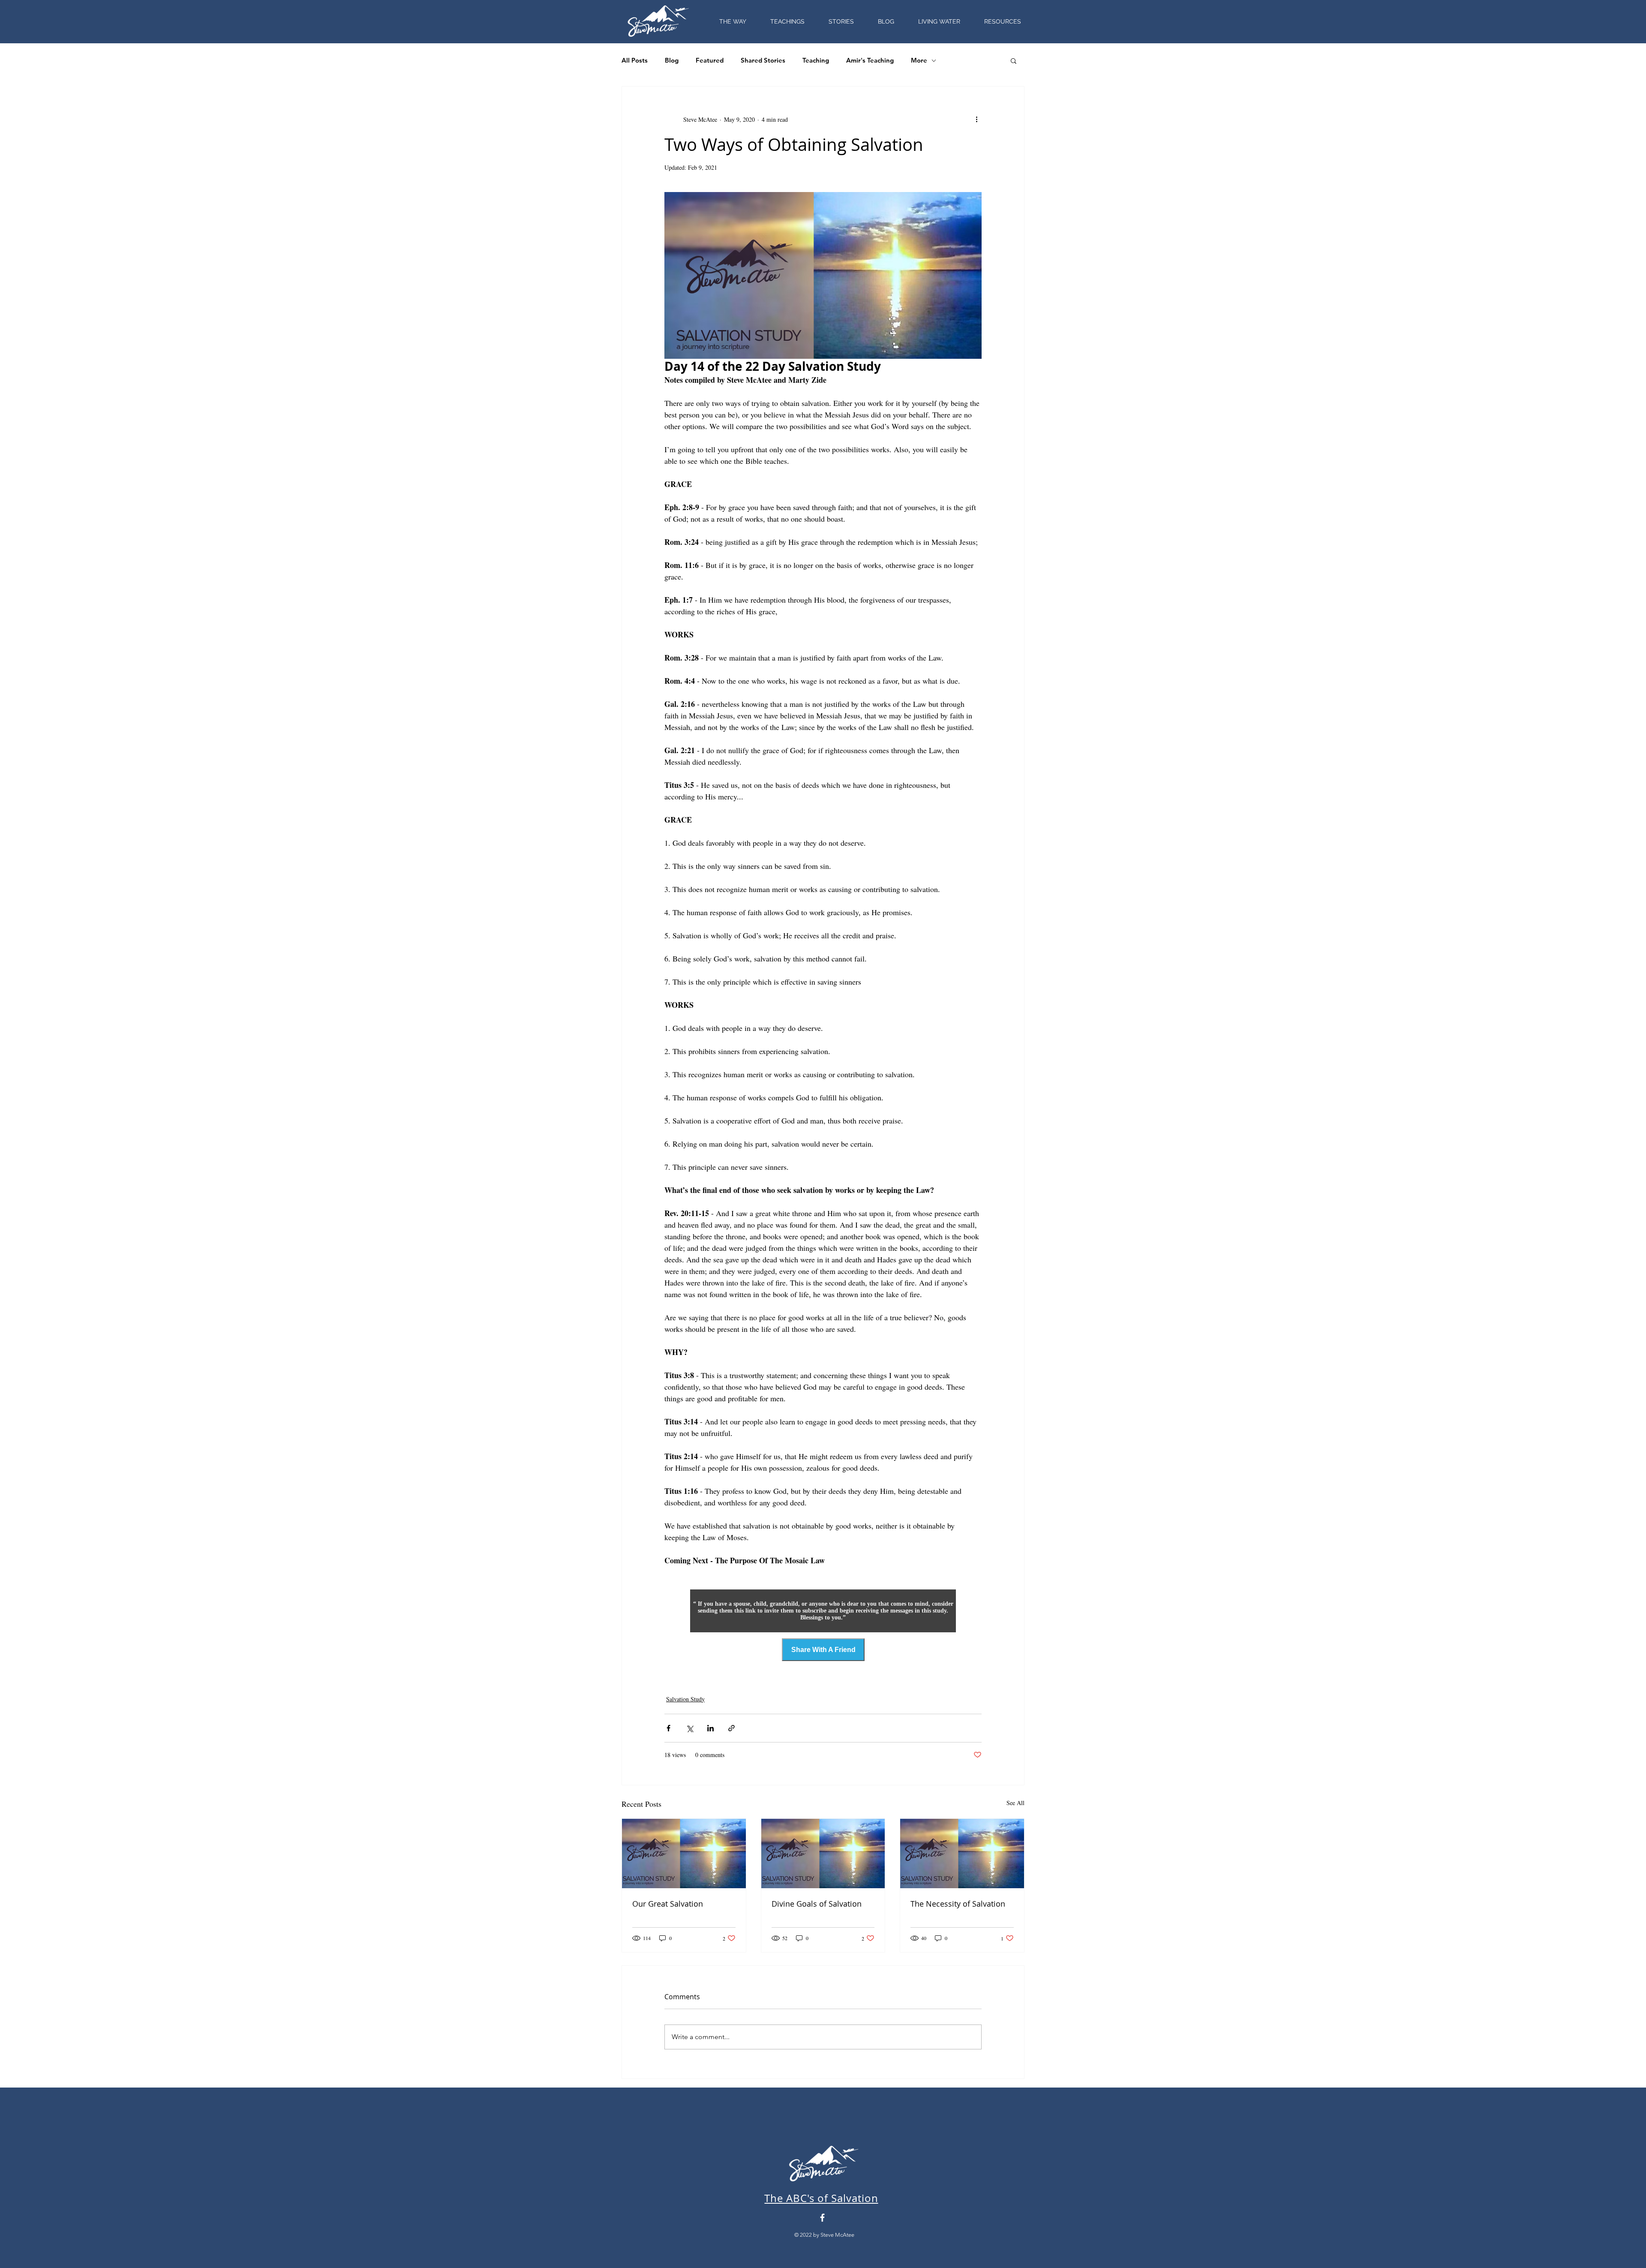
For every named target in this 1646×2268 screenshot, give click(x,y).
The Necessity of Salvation (958, 1904)
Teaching (816, 60)
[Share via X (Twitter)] (689, 1728)
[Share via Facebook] (668, 1728)
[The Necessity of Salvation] (962, 1853)
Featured (710, 60)
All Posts (635, 60)
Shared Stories (763, 60)
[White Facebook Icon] (822, 2218)
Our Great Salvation (668, 1904)
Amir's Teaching (870, 60)
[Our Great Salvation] (684, 1853)
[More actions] (976, 119)
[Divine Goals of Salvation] (823, 1853)
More (919, 60)
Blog (672, 60)
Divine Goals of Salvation (817, 1904)
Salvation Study (685, 1699)
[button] (1003, 22)
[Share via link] (731, 1728)
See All (1015, 1803)
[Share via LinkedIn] (710, 1728)
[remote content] (823, 1611)
